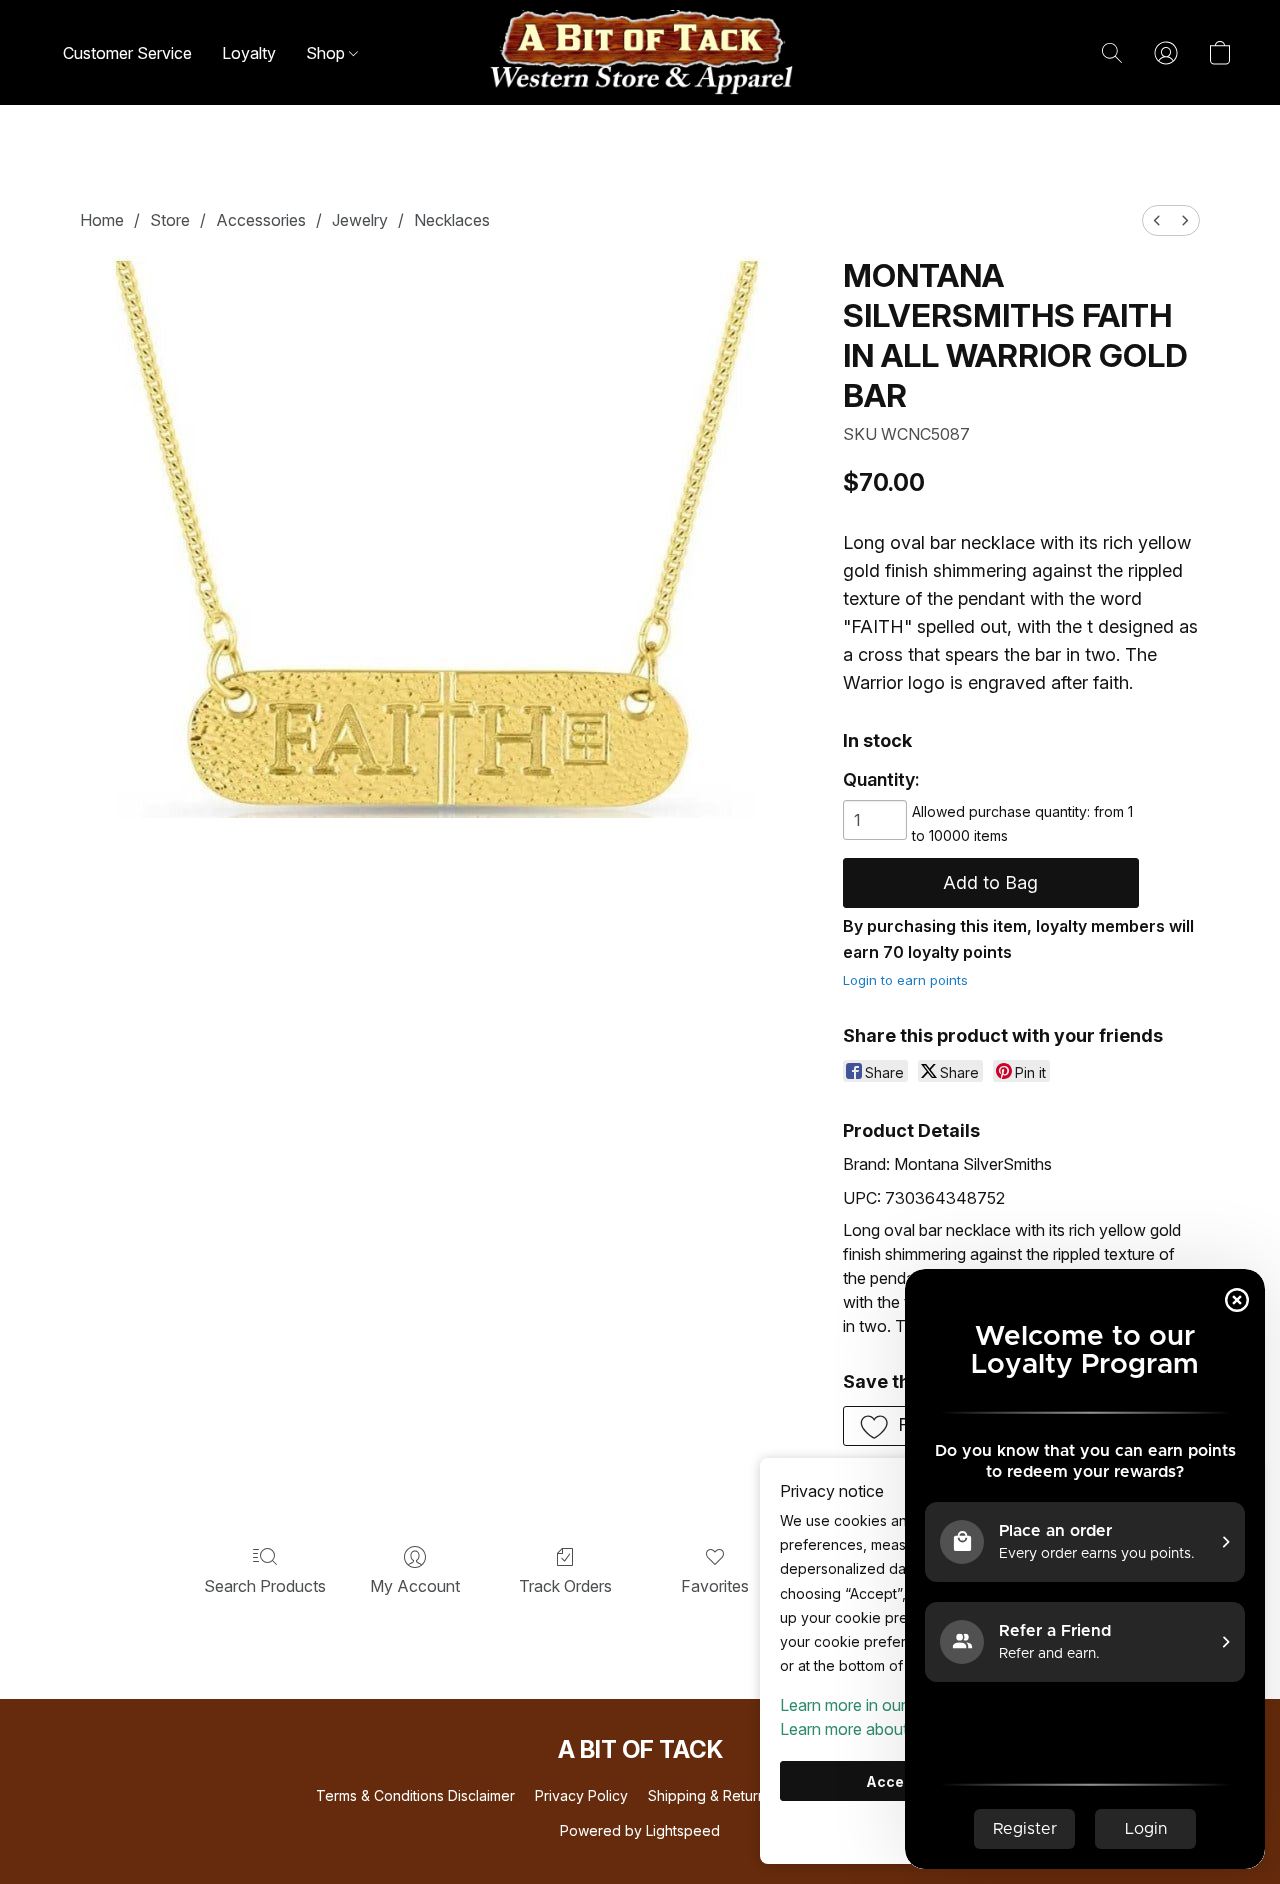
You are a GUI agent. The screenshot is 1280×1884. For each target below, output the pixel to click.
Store (170, 220)
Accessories (261, 220)
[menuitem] (1157, 220)
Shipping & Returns (710, 1795)
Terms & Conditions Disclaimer (415, 1795)
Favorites (715, 1586)
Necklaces (452, 220)
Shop (327, 53)
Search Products (265, 1586)
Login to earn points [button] (905, 980)
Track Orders (565, 1586)
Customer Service (127, 53)
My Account (415, 1586)
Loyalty (249, 53)
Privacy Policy (581, 1795)
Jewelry (360, 220)
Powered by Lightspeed (640, 1830)
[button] (640, 52)
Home (102, 220)
